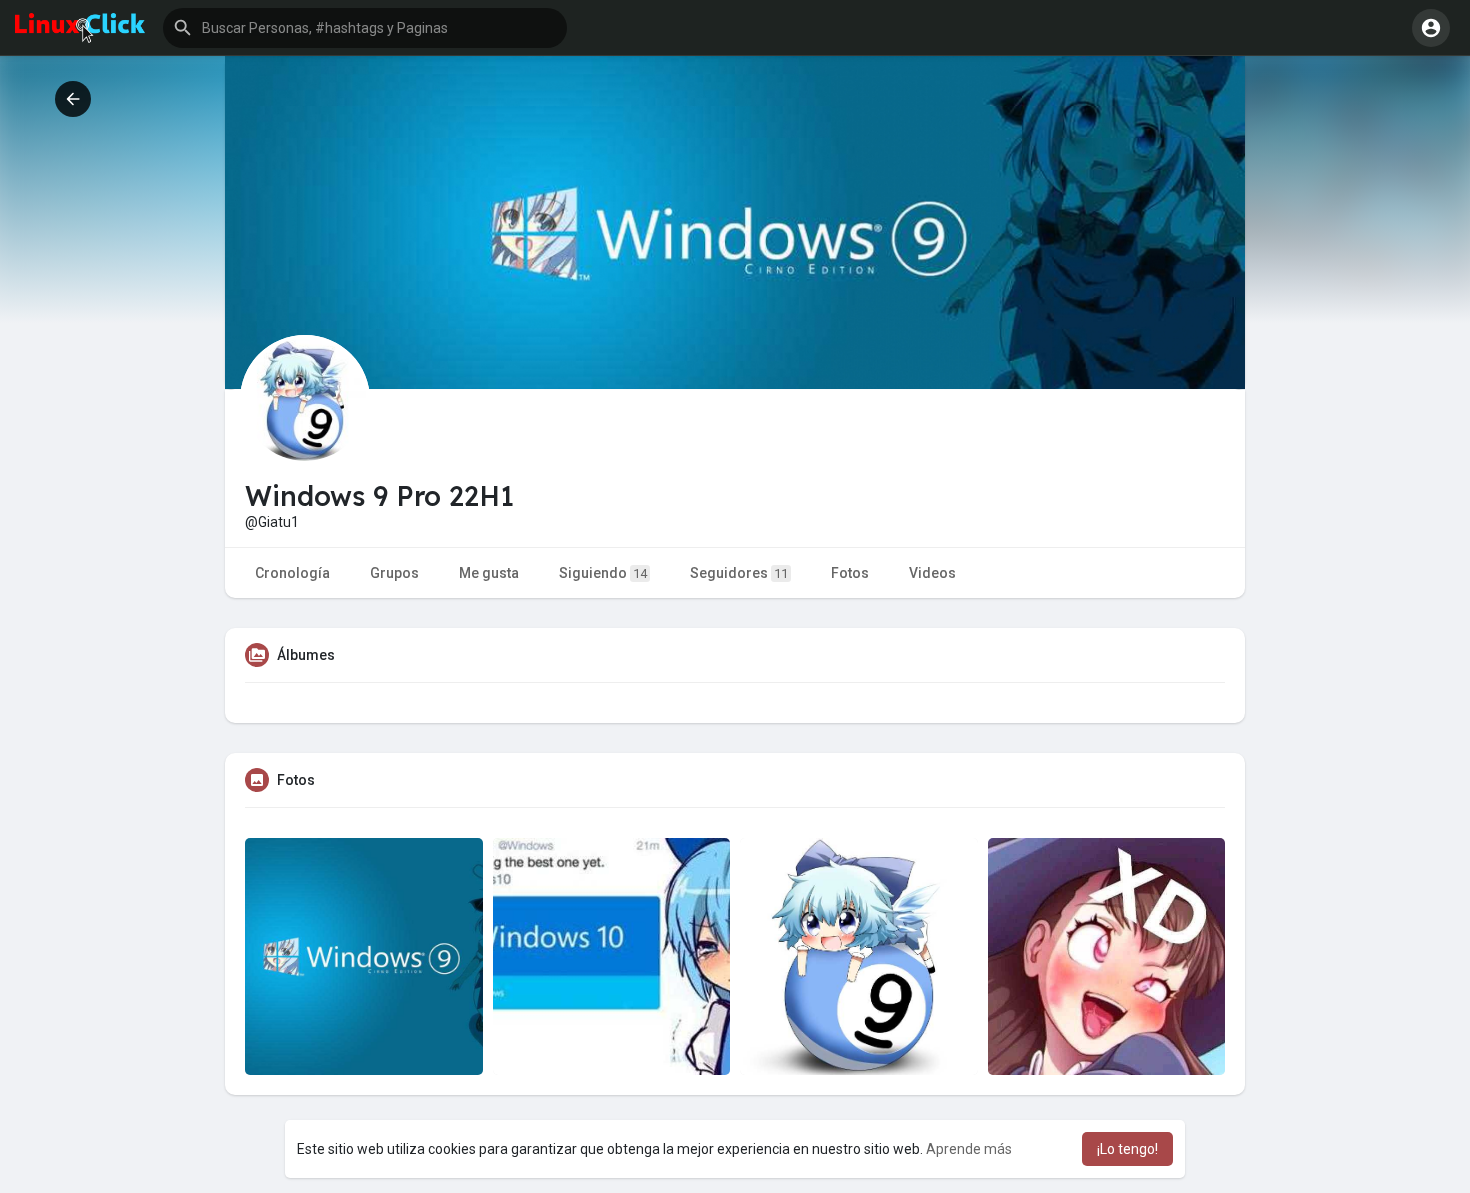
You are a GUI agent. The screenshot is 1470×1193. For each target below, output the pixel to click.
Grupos (394, 573)
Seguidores (739, 573)
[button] (365, 28)
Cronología (292, 573)
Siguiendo (603, 573)
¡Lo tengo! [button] (1127, 1149)
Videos (932, 573)
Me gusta (489, 573)
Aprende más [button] (969, 1149)
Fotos (850, 573)
